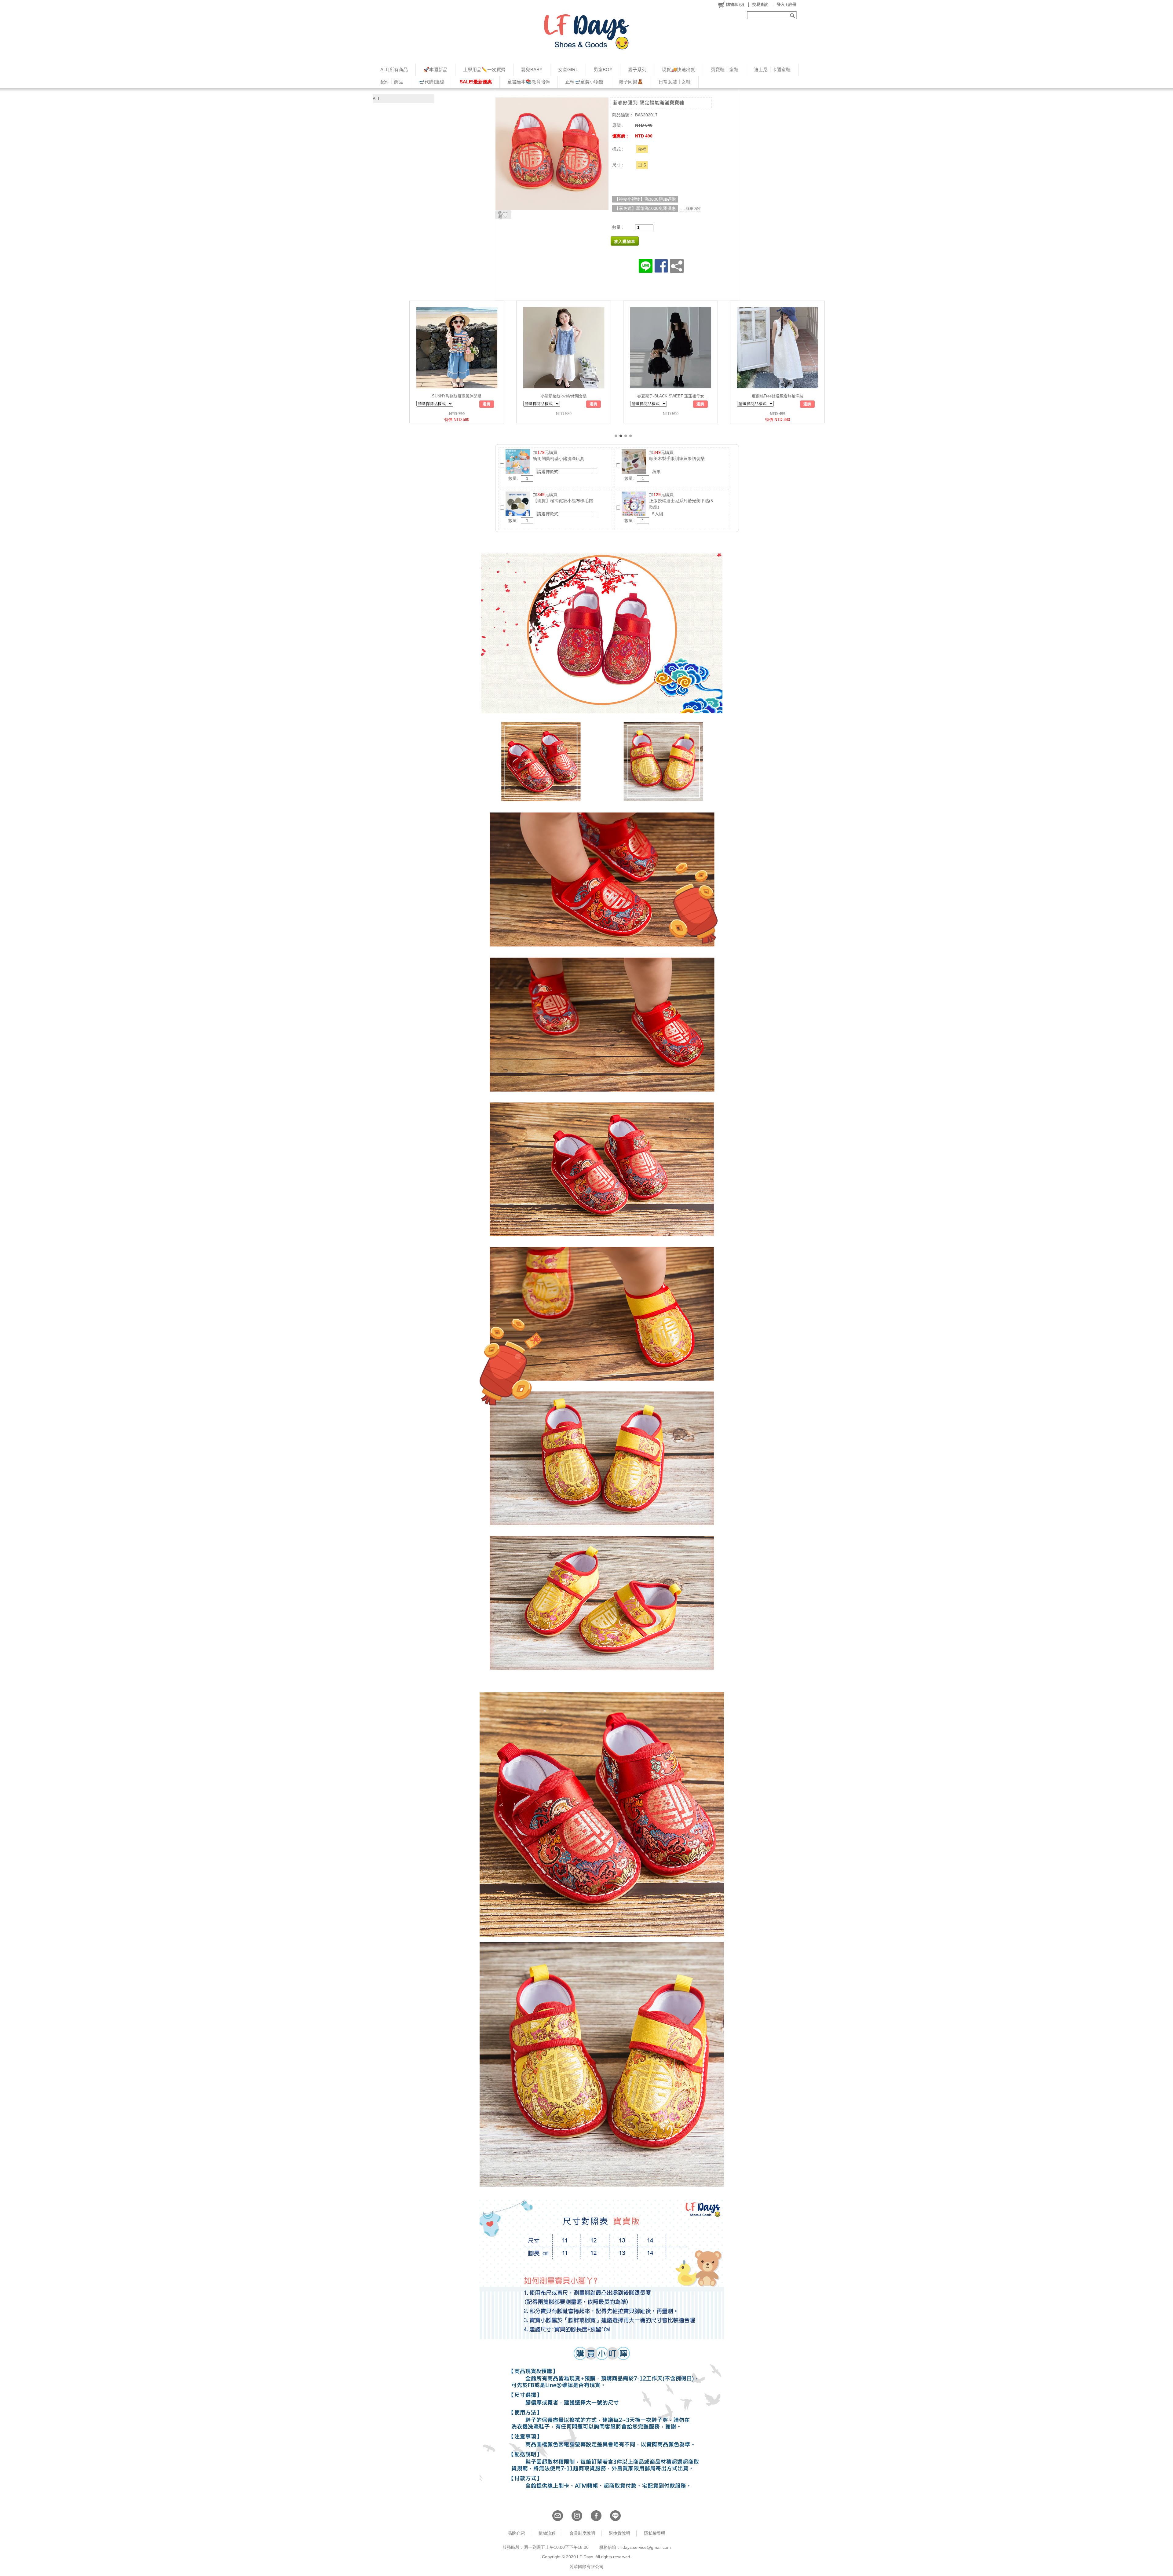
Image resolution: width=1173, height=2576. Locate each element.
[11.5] (642, 165)
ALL (376, 99)
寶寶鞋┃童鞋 (725, 69)
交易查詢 (760, 4)
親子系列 (637, 69)
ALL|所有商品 (394, 69)
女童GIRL (568, 69)
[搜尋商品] (793, 15)
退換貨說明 (619, 2533)
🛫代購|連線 (431, 82)
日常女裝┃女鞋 (675, 82)
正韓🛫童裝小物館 (584, 82)
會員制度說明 (582, 2533)
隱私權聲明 (655, 2533)
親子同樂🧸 (631, 82)
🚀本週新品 (435, 69)
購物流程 (547, 2533)
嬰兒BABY (532, 69)
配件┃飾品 (392, 82)
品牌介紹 (516, 2533)
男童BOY (603, 69)
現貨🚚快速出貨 (679, 69)
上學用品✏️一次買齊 (484, 69)
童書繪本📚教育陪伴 (529, 82)
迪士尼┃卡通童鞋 (772, 69)
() (735, 4)
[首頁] (586, 32)
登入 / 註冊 (787, 4)
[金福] (642, 149)
